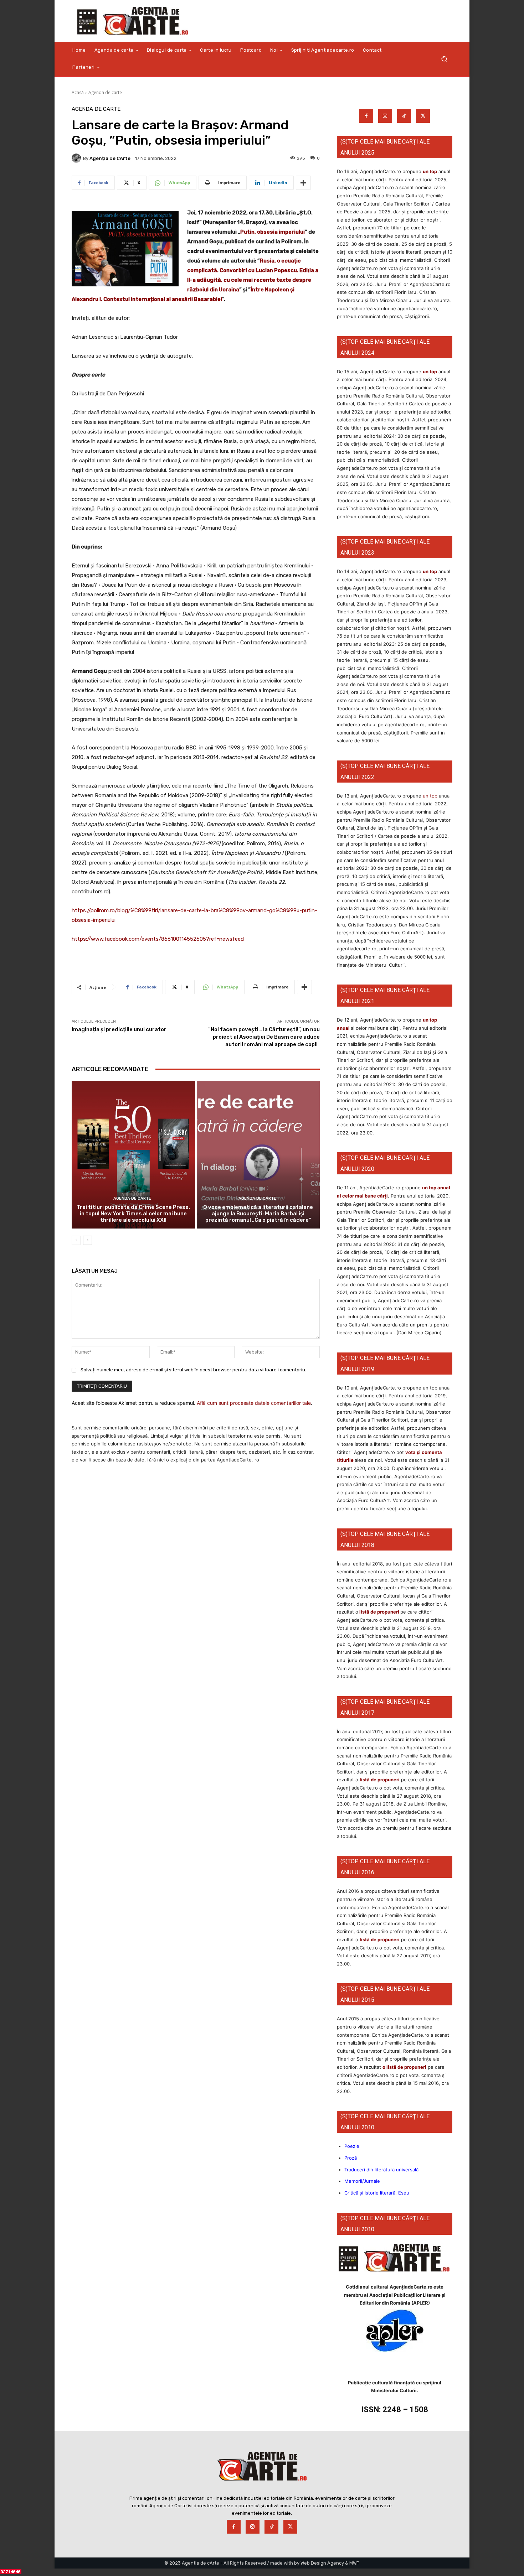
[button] (444, 59)
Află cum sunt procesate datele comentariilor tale (254, 1403)
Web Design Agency (322, 2563)
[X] (423, 116)
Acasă (78, 92)
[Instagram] (385, 116)
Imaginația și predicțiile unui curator (119, 1029)
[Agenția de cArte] (77, 158)
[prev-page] (76, 1240)
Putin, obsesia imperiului (273, 232)
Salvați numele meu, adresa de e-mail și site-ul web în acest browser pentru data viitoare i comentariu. (193, 1370)
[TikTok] (404, 116)
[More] (303, 183)
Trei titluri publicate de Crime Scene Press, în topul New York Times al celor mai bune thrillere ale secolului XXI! (133, 1214)
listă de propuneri (379, 1612)
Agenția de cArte (110, 158)
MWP (355, 2563)
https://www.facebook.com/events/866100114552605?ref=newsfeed (158, 939)
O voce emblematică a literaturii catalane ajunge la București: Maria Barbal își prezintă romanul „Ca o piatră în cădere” (258, 1214)
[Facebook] (366, 116)
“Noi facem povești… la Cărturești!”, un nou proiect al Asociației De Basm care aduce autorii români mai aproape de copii (264, 1037)
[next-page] (88, 1240)
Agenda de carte (105, 92)
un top (430, 171)
